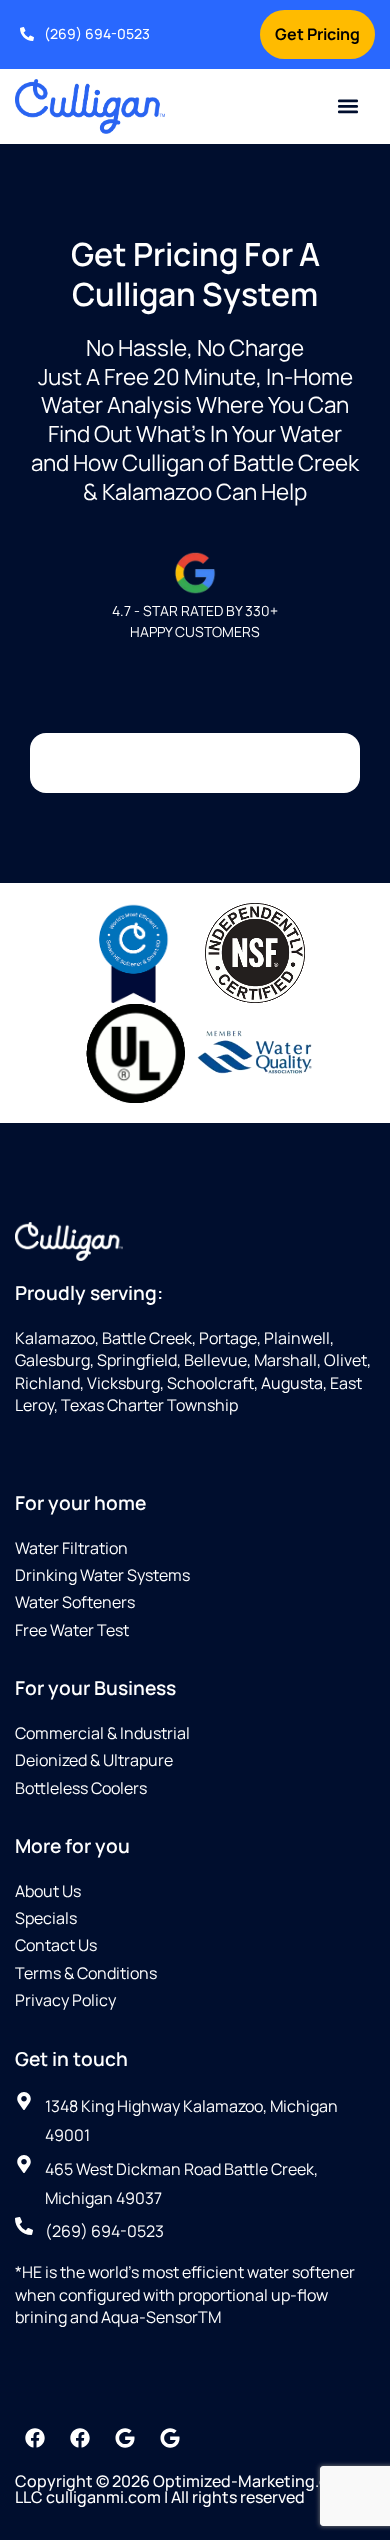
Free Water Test (72, 1630)
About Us (48, 1891)
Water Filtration (71, 1548)
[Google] (125, 2438)
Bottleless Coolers (81, 1788)
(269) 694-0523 (97, 33)
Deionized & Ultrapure (94, 1760)
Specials (46, 1918)
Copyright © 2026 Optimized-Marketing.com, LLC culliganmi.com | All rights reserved (185, 2489)
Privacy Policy (65, 2000)
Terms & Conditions (86, 1973)
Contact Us (56, 1945)
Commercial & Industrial (102, 1733)
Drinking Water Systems (102, 1575)
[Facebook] (35, 2438)
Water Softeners (75, 1602)
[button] (348, 106)
